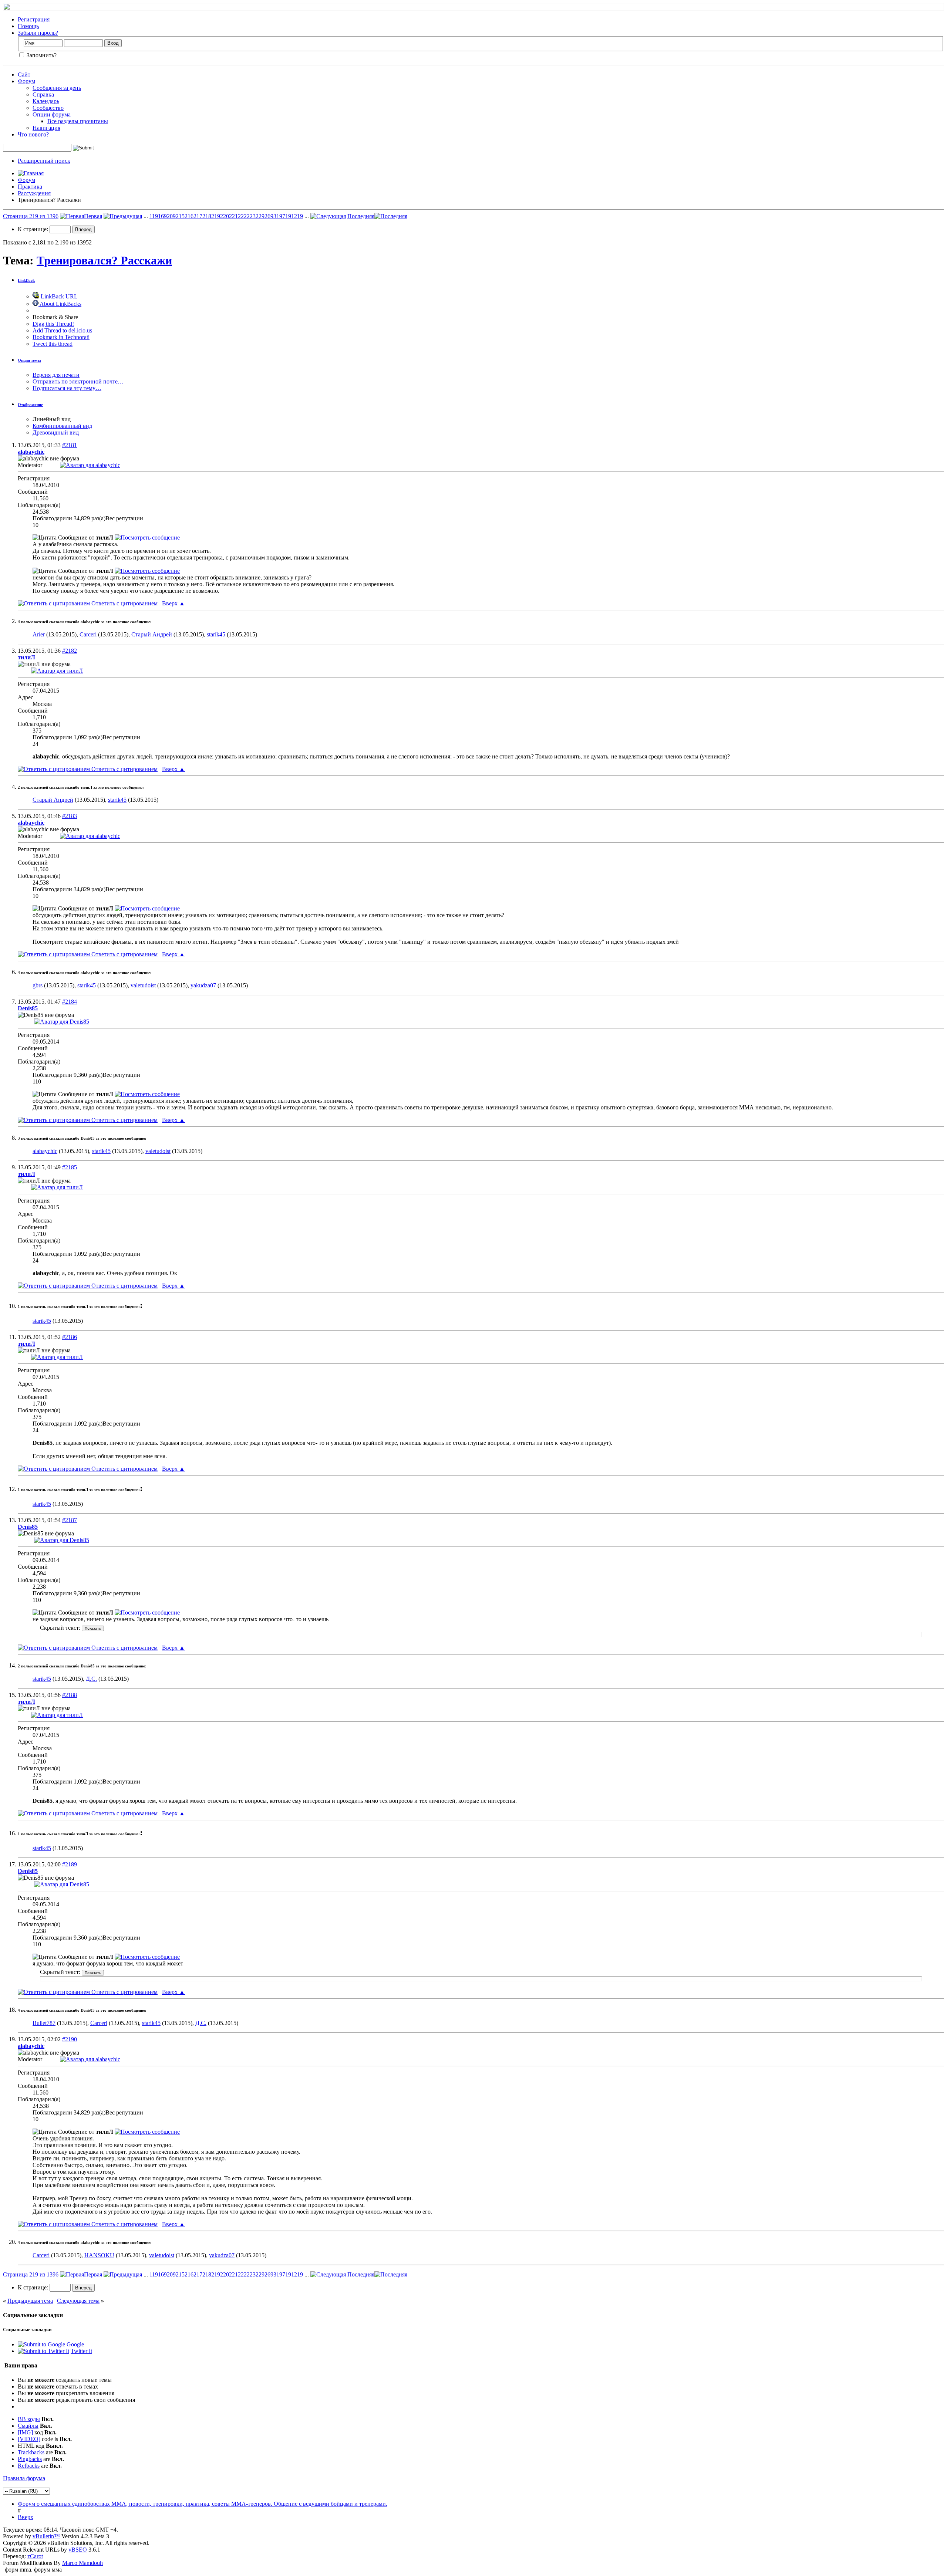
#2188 (70, 1695)
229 (260, 216)
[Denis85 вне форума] (62, 1022)
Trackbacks (31, 2452)
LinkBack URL (58, 296)
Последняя (361, 216)
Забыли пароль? (38, 33)
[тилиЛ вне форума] (57, 671)
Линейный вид (52, 419)
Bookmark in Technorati (61, 337)
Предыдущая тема (30, 2301)
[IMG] (25, 2432)
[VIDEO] (29, 2439)
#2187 (70, 1520)
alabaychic (45, 1151)
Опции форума (52, 114)
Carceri (88, 634)
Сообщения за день (57, 88)
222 (242, 216)
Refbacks (29, 2466)
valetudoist (143, 985)
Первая (93, 216)
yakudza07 (203, 985)
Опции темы (29, 360)
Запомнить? (41, 55)
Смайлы (28, 2426)
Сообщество (48, 108)
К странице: (34, 229)
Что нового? (33, 134)
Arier (39, 634)
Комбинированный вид (62, 426)
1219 (297, 216)
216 (189, 216)
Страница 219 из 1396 (31, 216)
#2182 (70, 651)
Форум (26, 81)
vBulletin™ (46, 2536)
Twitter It (81, 2351)
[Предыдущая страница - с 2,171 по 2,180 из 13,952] (123, 216)
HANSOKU (99, 2255)
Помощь (28, 26)
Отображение (30, 405)
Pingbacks (30, 2459)
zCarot (35, 2556)
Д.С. (91, 1679)
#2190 (70, 2039)
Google (75, 2344)
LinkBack (26, 280)
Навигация (46, 128)
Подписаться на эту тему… (67, 388)
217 (198, 216)
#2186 (70, 1337)
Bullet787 (44, 2023)
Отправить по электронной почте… (78, 381)
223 (251, 216)
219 (216, 216)
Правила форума (24, 2478)
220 (225, 216)
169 (162, 216)
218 (207, 216)
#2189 (70, 1864)
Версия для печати (56, 375)
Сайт (24, 75)
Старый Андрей (152, 634)
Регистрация (34, 19)
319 (278, 216)
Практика (30, 187)
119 (154, 216)
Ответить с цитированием (124, 603)
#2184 (70, 1002)
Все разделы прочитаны (78, 121)
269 (269, 216)
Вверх (173, 603)
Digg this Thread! (53, 324)
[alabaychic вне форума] (90, 465)
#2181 (70, 445)
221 (233, 216)
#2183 (70, 816)
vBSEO (78, 2550)
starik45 (216, 634)
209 (171, 216)
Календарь (46, 101)
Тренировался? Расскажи (104, 260)
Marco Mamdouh (82, 2563)
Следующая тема (78, 2301)
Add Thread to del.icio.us (62, 330)
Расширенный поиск (44, 161)
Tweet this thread (53, 344)
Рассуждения (34, 193)
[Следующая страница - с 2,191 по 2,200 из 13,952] (328, 216)
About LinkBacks (60, 304)
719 (287, 216)
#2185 (70, 1167)
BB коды (29, 2419)
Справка (43, 94)
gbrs (38, 985)
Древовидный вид (56, 432)
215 (180, 216)
